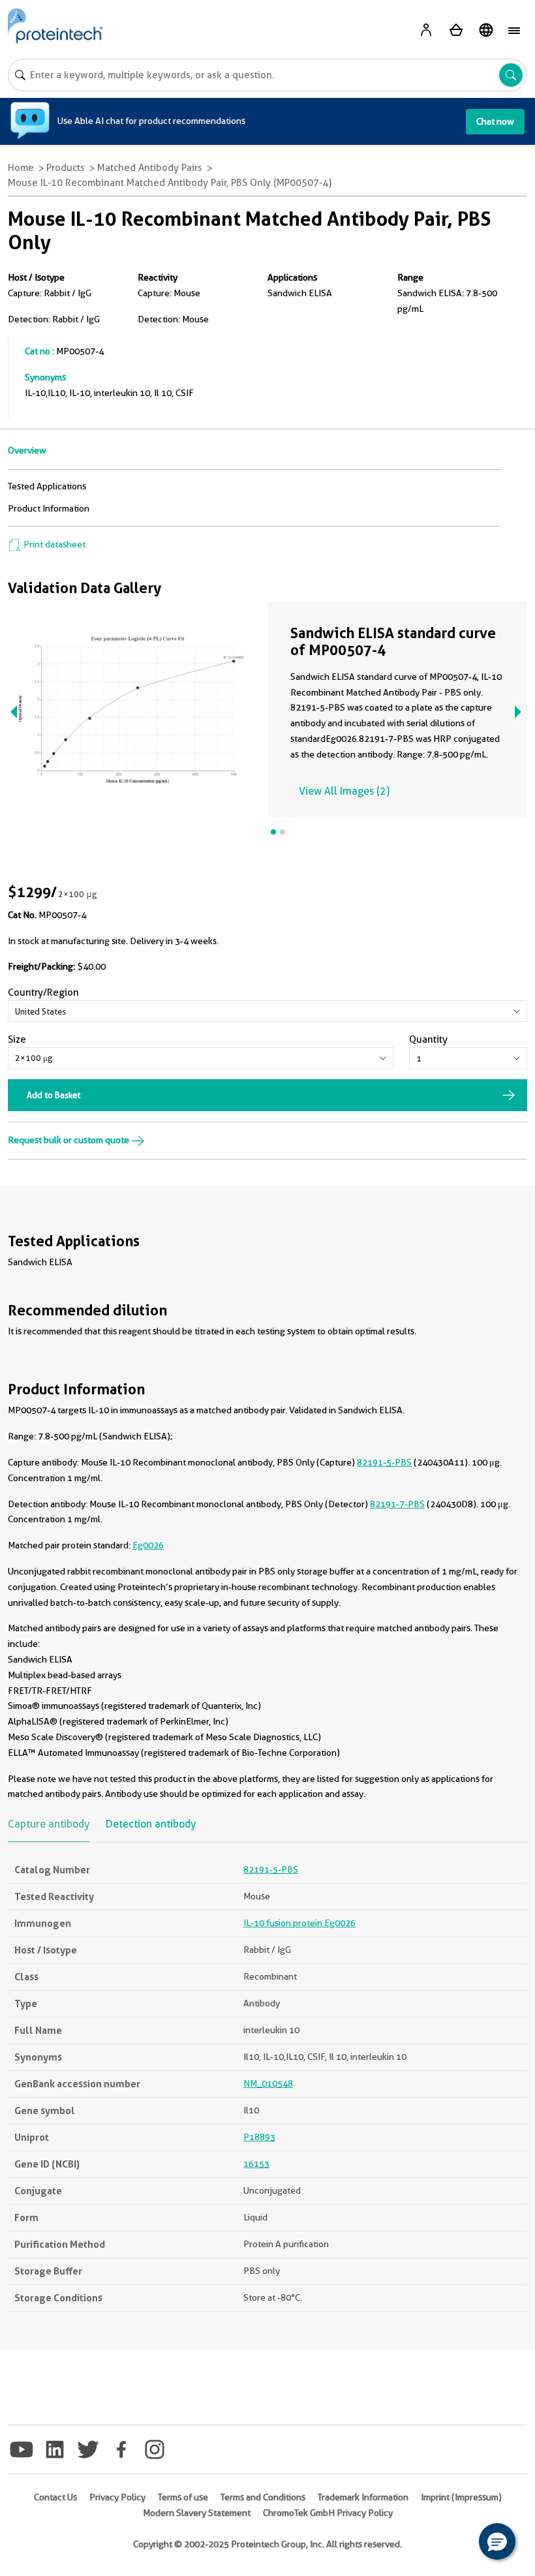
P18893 (259, 2137)
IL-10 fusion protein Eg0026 (299, 1923)
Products (66, 168)
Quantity (428, 1039)
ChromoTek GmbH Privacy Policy (328, 2513)
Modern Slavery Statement (197, 2513)
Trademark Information (363, 2497)
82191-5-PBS (384, 1462)
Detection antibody (151, 1824)
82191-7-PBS (397, 1504)
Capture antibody (49, 1824)
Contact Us (55, 2497)
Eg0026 (148, 1545)
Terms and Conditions (263, 2497)
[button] (497, 2541)
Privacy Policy (117, 2497)
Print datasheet (53, 544)
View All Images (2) (344, 791)
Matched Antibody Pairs (150, 168)
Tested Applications (47, 486)
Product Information (49, 508)
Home (21, 168)
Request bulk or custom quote (69, 1140)
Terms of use (183, 2497)
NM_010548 (268, 2083)
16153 (256, 2164)
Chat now (495, 121)
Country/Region (43, 992)
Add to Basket (53, 1095)
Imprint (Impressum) (461, 2497)
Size (17, 1039)
